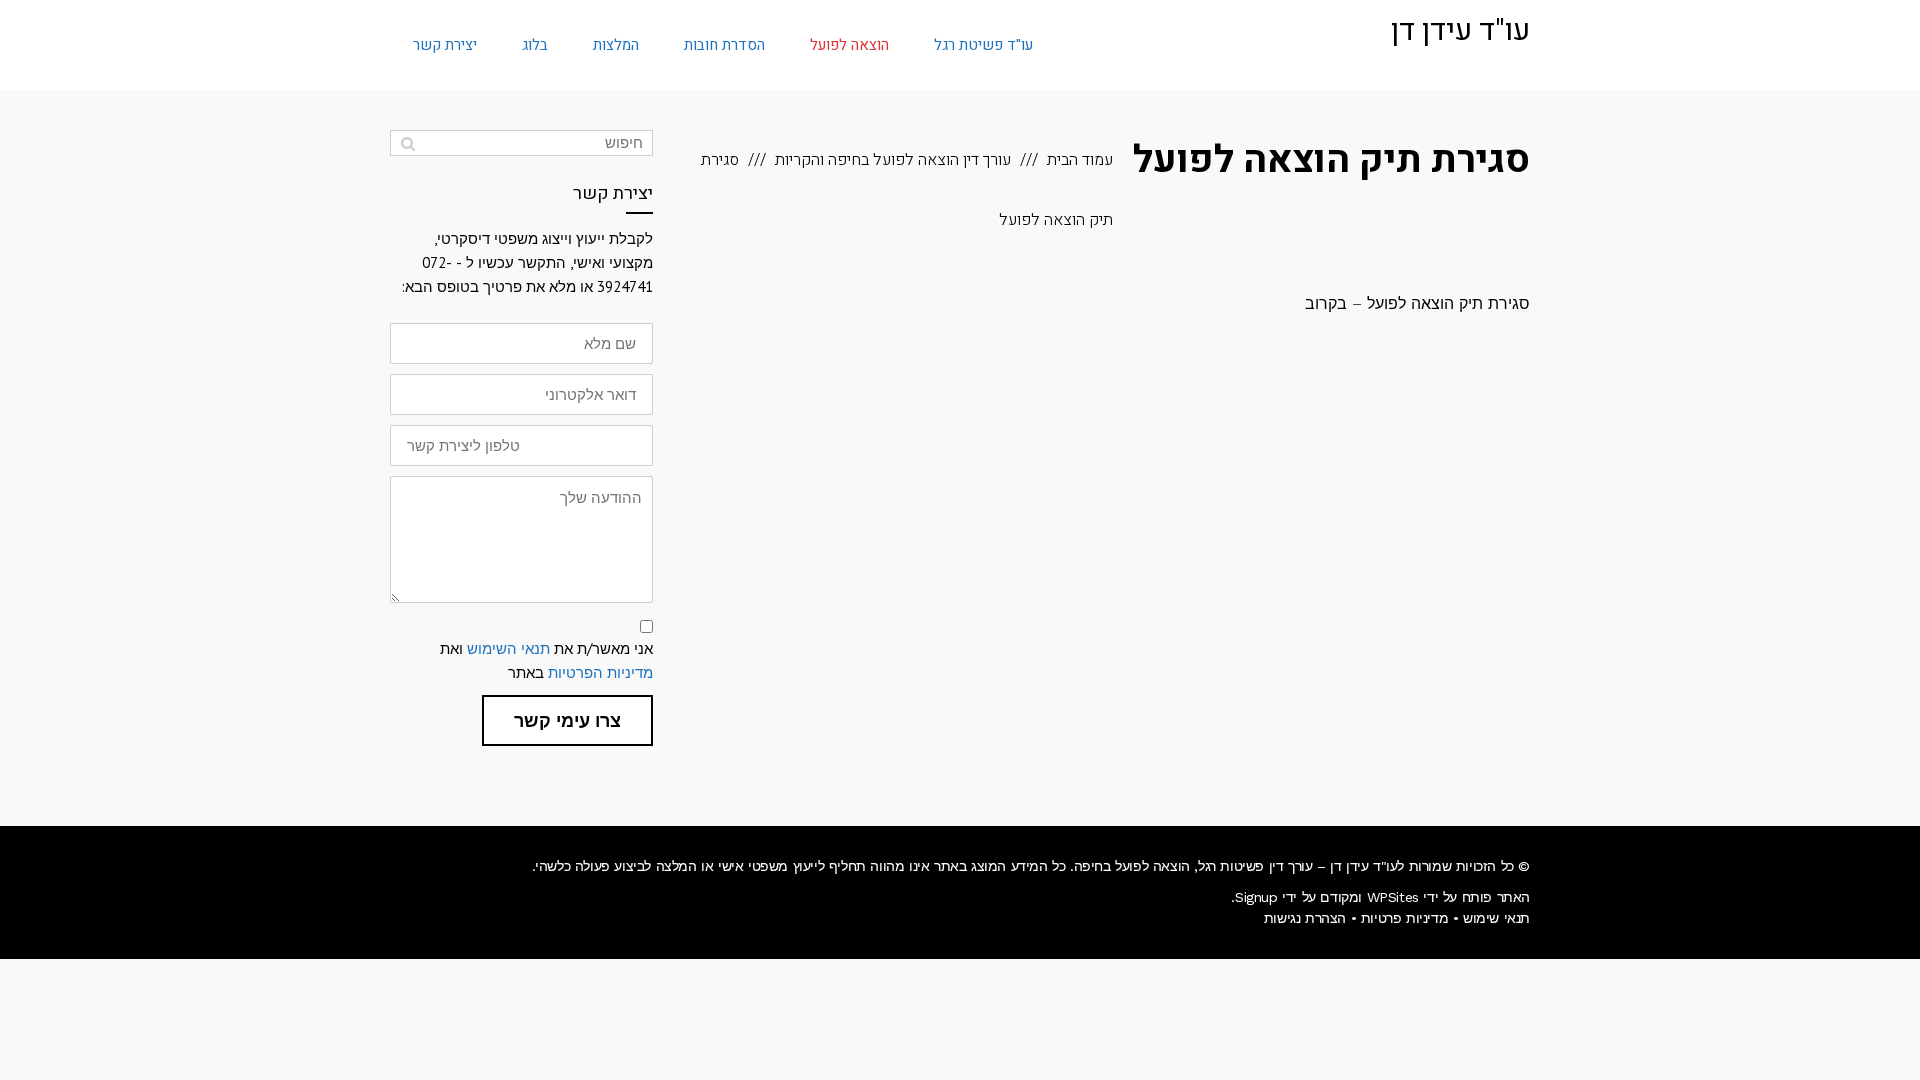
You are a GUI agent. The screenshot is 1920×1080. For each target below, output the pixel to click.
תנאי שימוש (1496, 918)
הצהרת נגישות (1305, 918)
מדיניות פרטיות (1404, 918)
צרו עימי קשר (567, 720)
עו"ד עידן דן (1460, 31)
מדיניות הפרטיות (600, 672)
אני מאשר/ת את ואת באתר (546, 660)
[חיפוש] (407, 143)
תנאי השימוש (508, 648)
